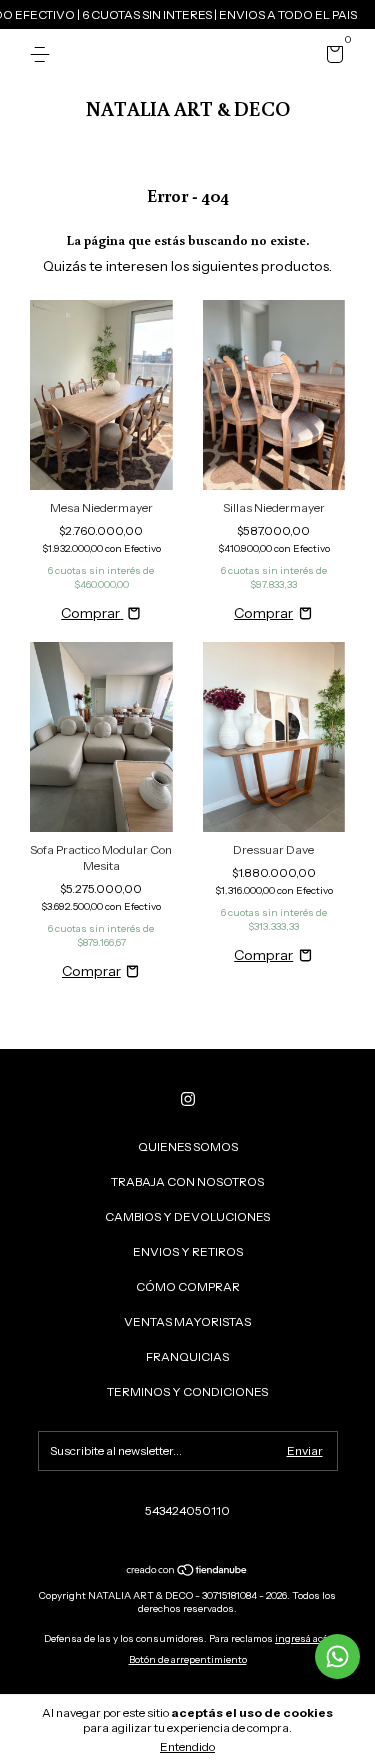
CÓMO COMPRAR (188, 1286)
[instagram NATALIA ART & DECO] (188, 1099)
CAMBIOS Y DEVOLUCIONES (187, 1216)
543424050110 (187, 1510)
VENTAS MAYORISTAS (187, 1321)
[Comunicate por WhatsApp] (337, 1656)
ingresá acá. (303, 1638)
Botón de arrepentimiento (188, 1659)
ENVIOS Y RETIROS (188, 1251)
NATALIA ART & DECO (188, 108)
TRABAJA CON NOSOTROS (187, 1181)
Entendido (187, 1746)
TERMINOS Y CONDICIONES (187, 1391)
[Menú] (43, 54)
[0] (331, 57)
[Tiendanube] (187, 1572)
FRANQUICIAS (187, 1356)
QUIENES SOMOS (188, 1146)
